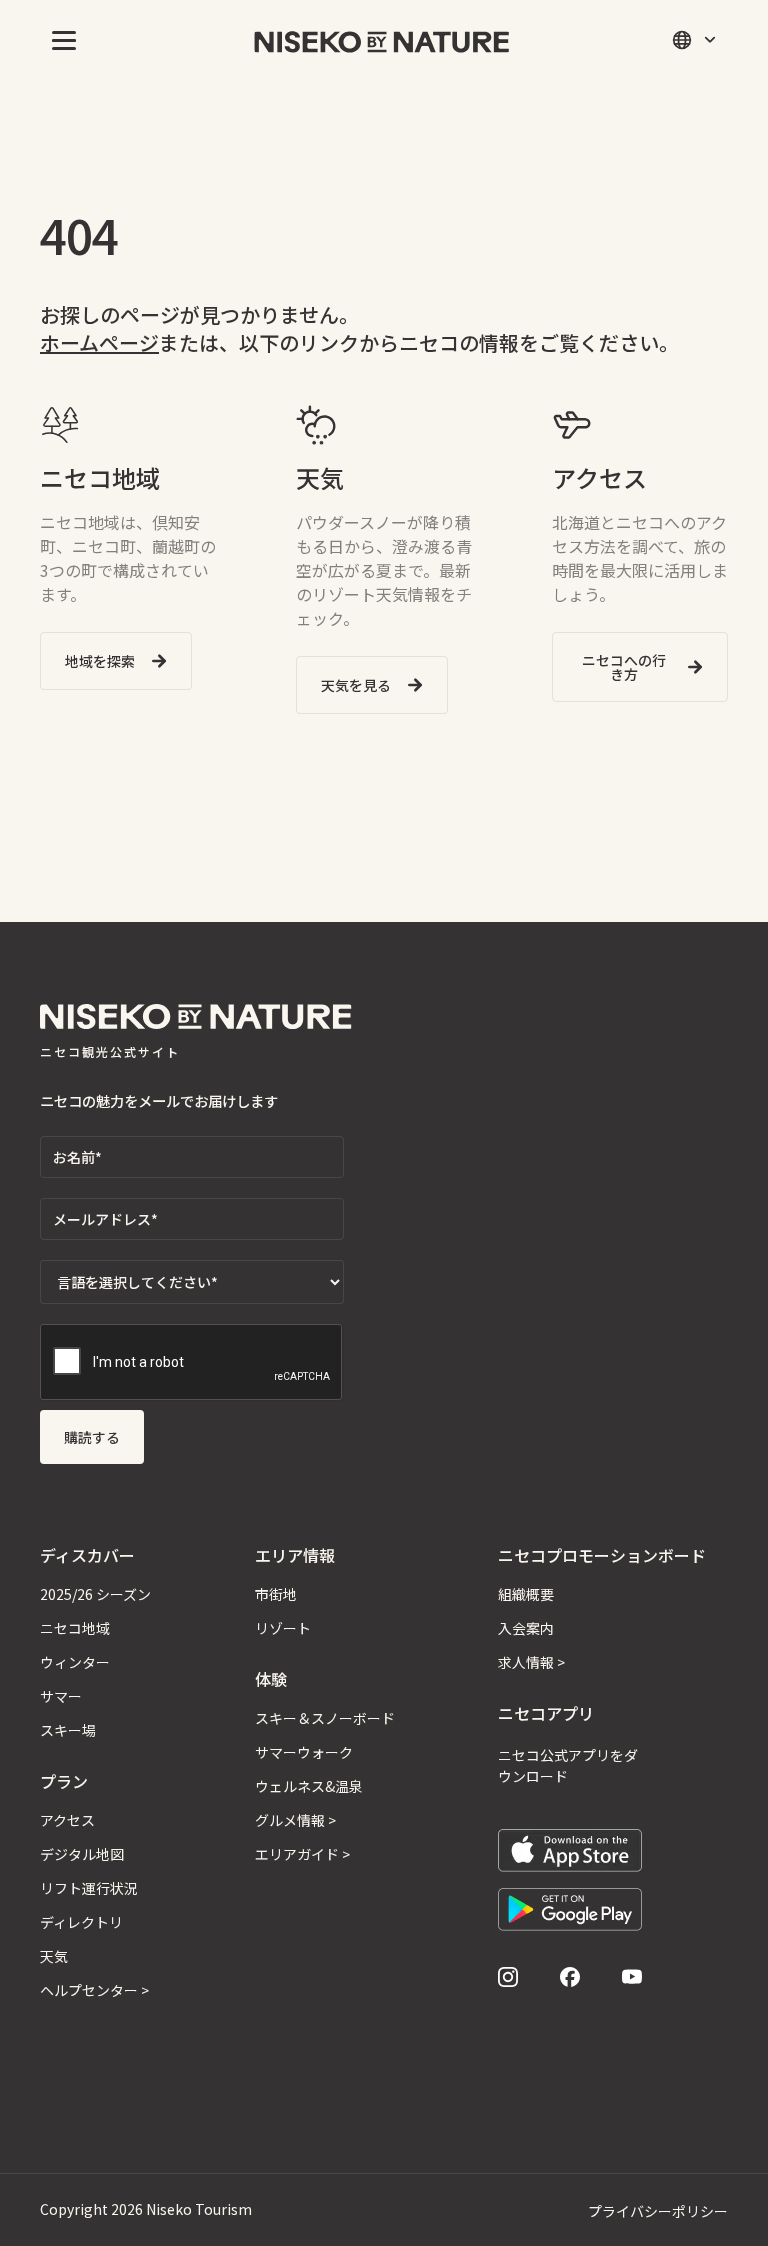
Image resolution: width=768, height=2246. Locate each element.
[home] (382, 39)
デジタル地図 (82, 1854)
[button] (60, 40)
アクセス (67, 1820)
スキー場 (68, 1730)
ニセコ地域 (75, 1628)
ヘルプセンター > (94, 1990)
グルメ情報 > (295, 1820)
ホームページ (99, 342)
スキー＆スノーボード (325, 1718)
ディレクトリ (81, 1922)
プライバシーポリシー (658, 2211)
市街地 (276, 1594)
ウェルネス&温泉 (309, 1786)
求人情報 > (531, 1662)
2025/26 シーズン (95, 1594)
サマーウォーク (304, 1752)
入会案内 (526, 1628)
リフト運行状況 (89, 1888)
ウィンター (75, 1662)
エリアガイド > (302, 1854)
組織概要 (526, 1594)
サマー (61, 1696)
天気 (54, 1956)
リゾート (283, 1628)
